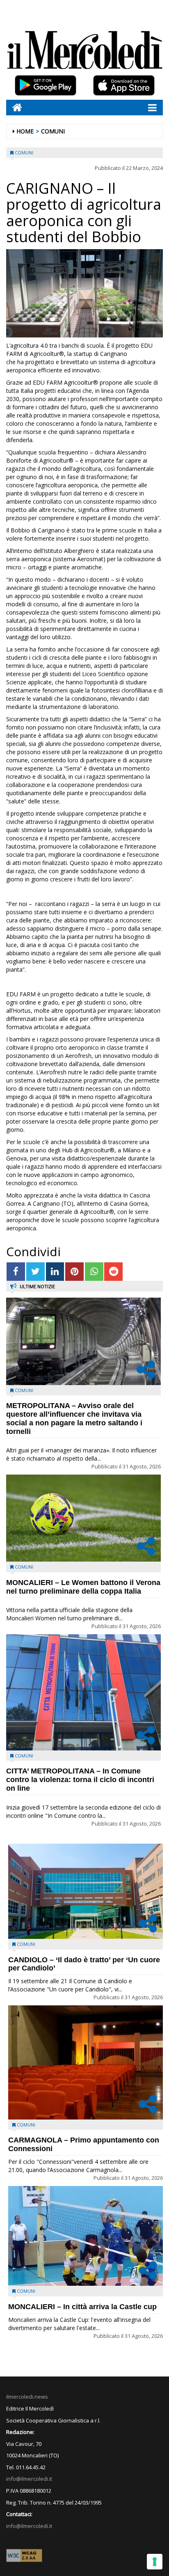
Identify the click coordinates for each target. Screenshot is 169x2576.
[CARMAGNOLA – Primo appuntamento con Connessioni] (86, 2062)
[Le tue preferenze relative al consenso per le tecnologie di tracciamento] (155, 2562)
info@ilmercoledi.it (29, 2526)
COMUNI (53, 131)
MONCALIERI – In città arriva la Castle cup (82, 2307)
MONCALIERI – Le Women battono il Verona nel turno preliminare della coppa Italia (83, 1587)
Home (25, 131)
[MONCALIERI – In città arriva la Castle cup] (86, 2236)
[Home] (14, 107)
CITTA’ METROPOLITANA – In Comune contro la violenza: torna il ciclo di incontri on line (80, 1780)
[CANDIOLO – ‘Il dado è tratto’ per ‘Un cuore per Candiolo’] (86, 1891)
